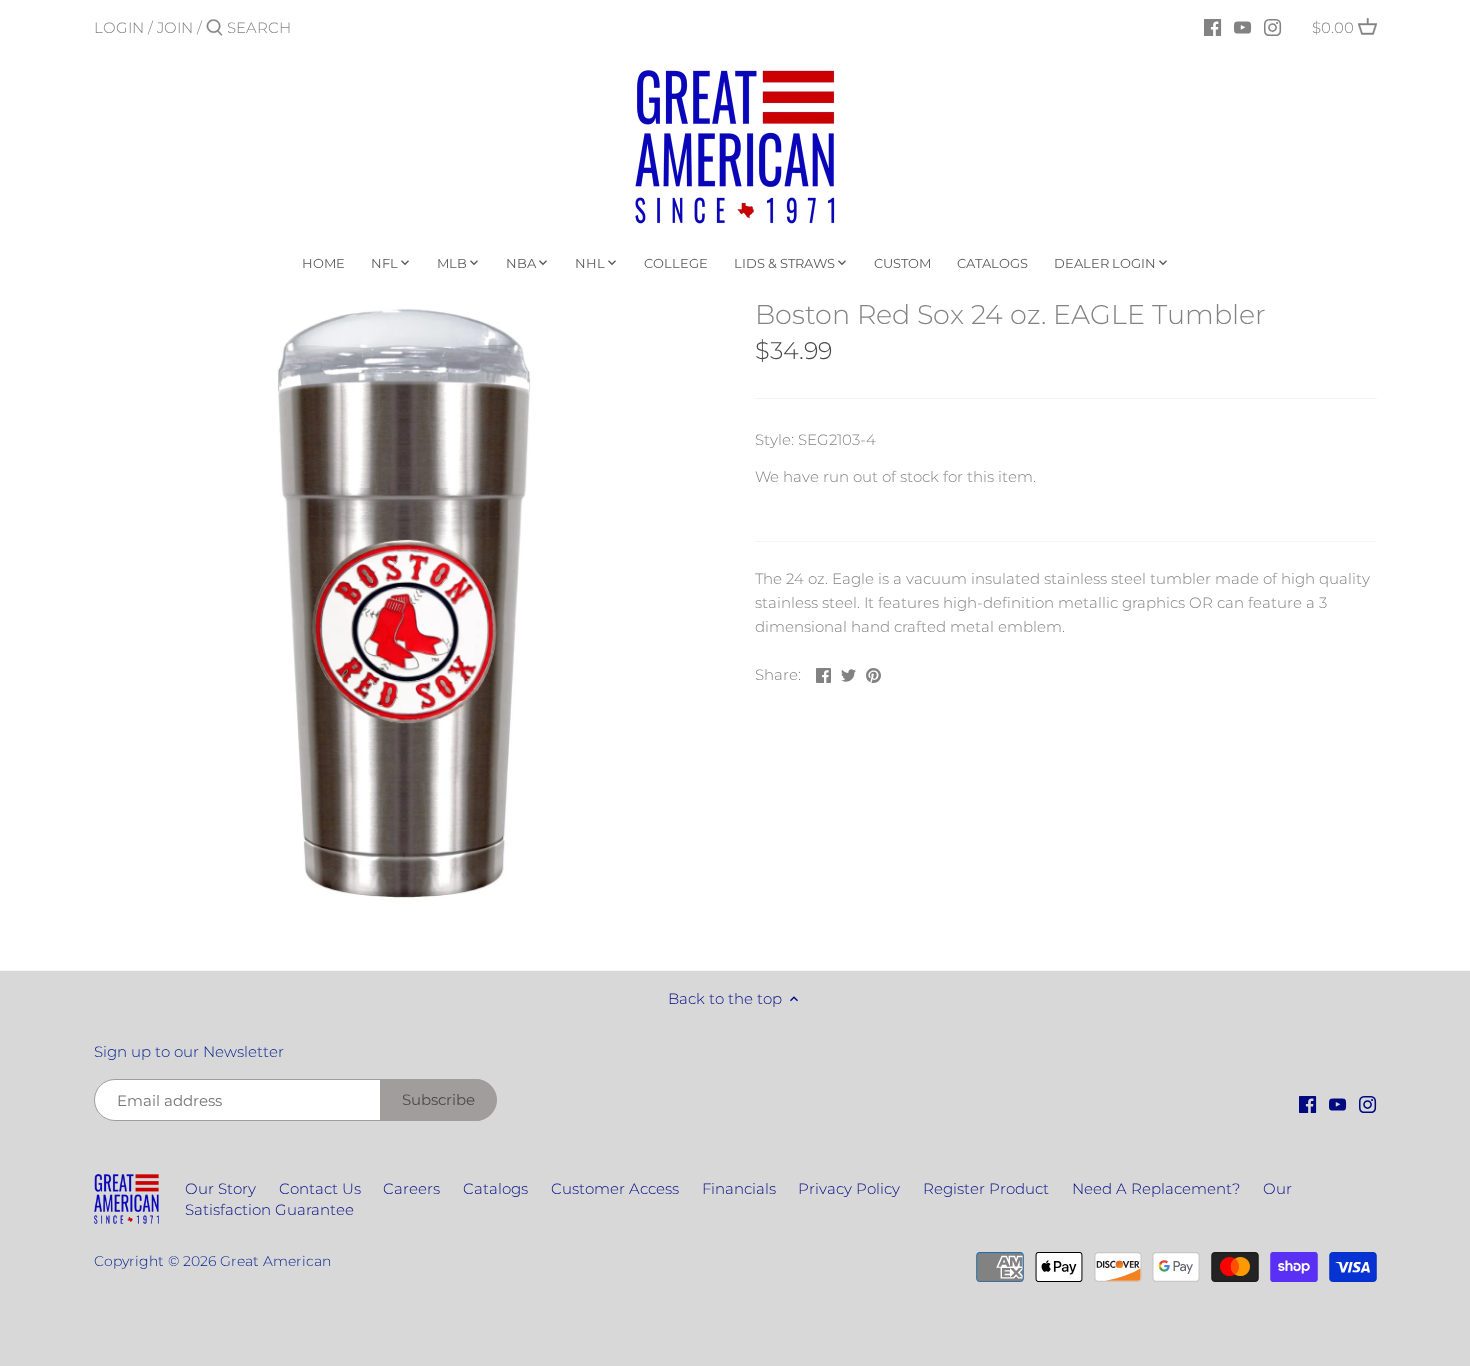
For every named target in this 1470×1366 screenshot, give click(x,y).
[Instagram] (1272, 27)
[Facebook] (1212, 27)
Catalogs (495, 1188)
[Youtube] (1242, 27)
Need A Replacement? (1156, 1188)
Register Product (986, 1188)
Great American (275, 1261)
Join (175, 27)
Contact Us (320, 1188)
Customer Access (615, 1188)
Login (119, 27)
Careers (411, 1188)
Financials (739, 1188)
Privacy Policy (849, 1188)
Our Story (220, 1188)
